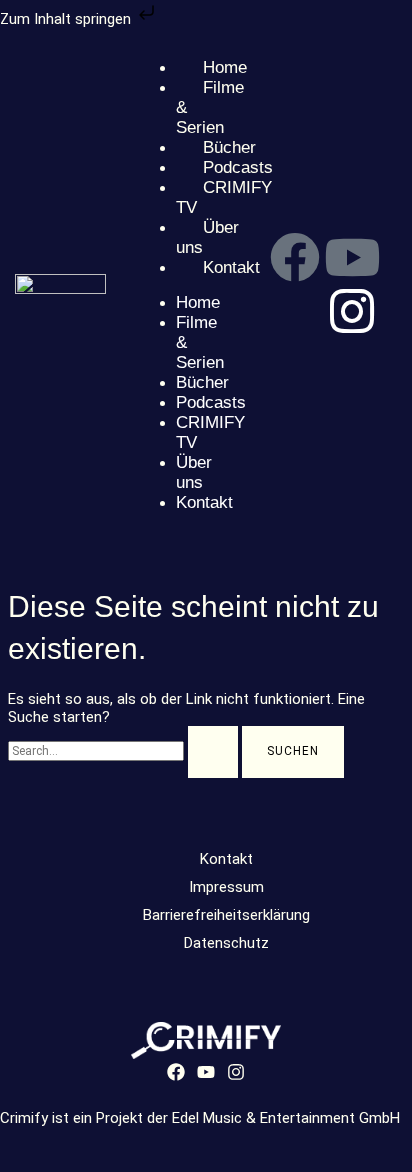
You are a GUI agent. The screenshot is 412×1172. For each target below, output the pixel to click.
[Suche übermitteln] (213, 752)
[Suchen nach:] (125, 750)
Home (198, 302)
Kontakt (204, 502)
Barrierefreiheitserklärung (226, 915)
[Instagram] (236, 1076)
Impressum (226, 887)
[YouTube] (206, 1076)
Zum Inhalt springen (67, 19)
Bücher (202, 382)
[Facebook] (176, 1076)
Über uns (194, 472)
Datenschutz (226, 943)
